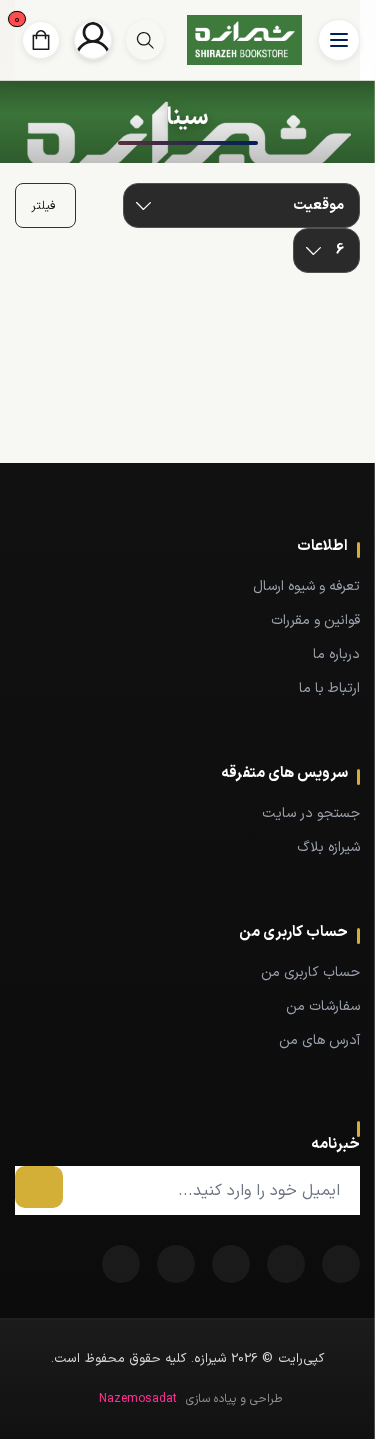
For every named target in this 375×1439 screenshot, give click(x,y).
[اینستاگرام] (121, 1264)
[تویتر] (286, 1264)
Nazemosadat (138, 1399)
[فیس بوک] (341, 1264)
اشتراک (39, 1187)
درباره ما (336, 654)
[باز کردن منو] (339, 40)
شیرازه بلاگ (328, 847)
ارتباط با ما (329, 688)
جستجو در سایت (311, 813)
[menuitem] (187, 586)
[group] (145, 40)
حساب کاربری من (310, 972)
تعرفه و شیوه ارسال (306, 586)
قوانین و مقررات (315, 620)
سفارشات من (323, 1006)
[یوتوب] (176, 1264)
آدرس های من (319, 1040)
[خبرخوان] (231, 1264)
